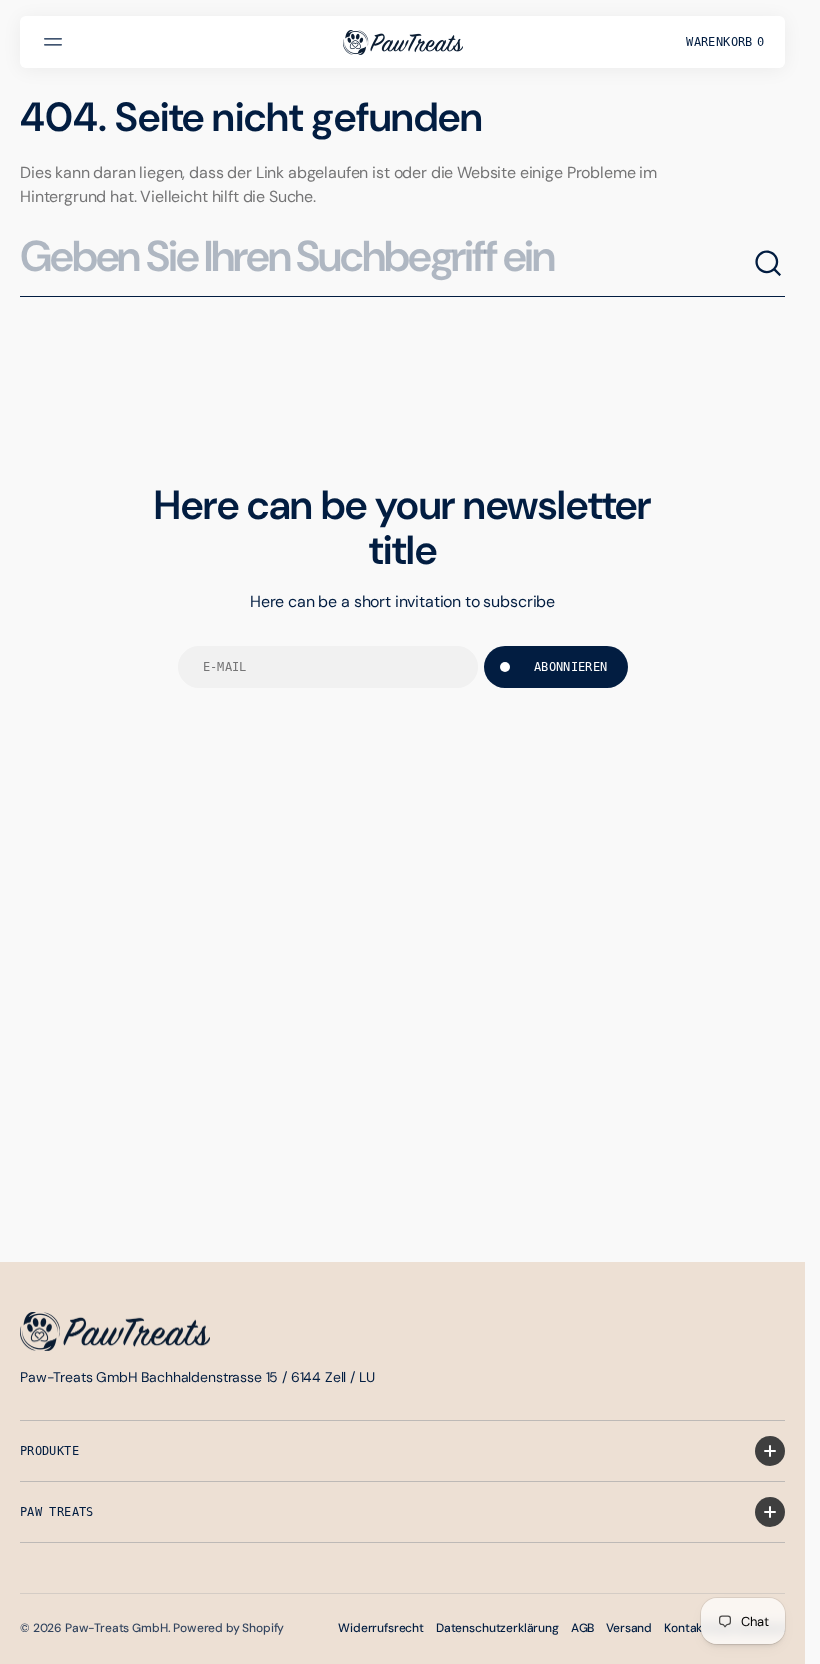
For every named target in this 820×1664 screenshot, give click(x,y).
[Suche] (769, 264)
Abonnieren (571, 667)
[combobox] (386, 265)
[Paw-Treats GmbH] (403, 42)
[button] (56, 42)
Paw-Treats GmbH (116, 1628)
